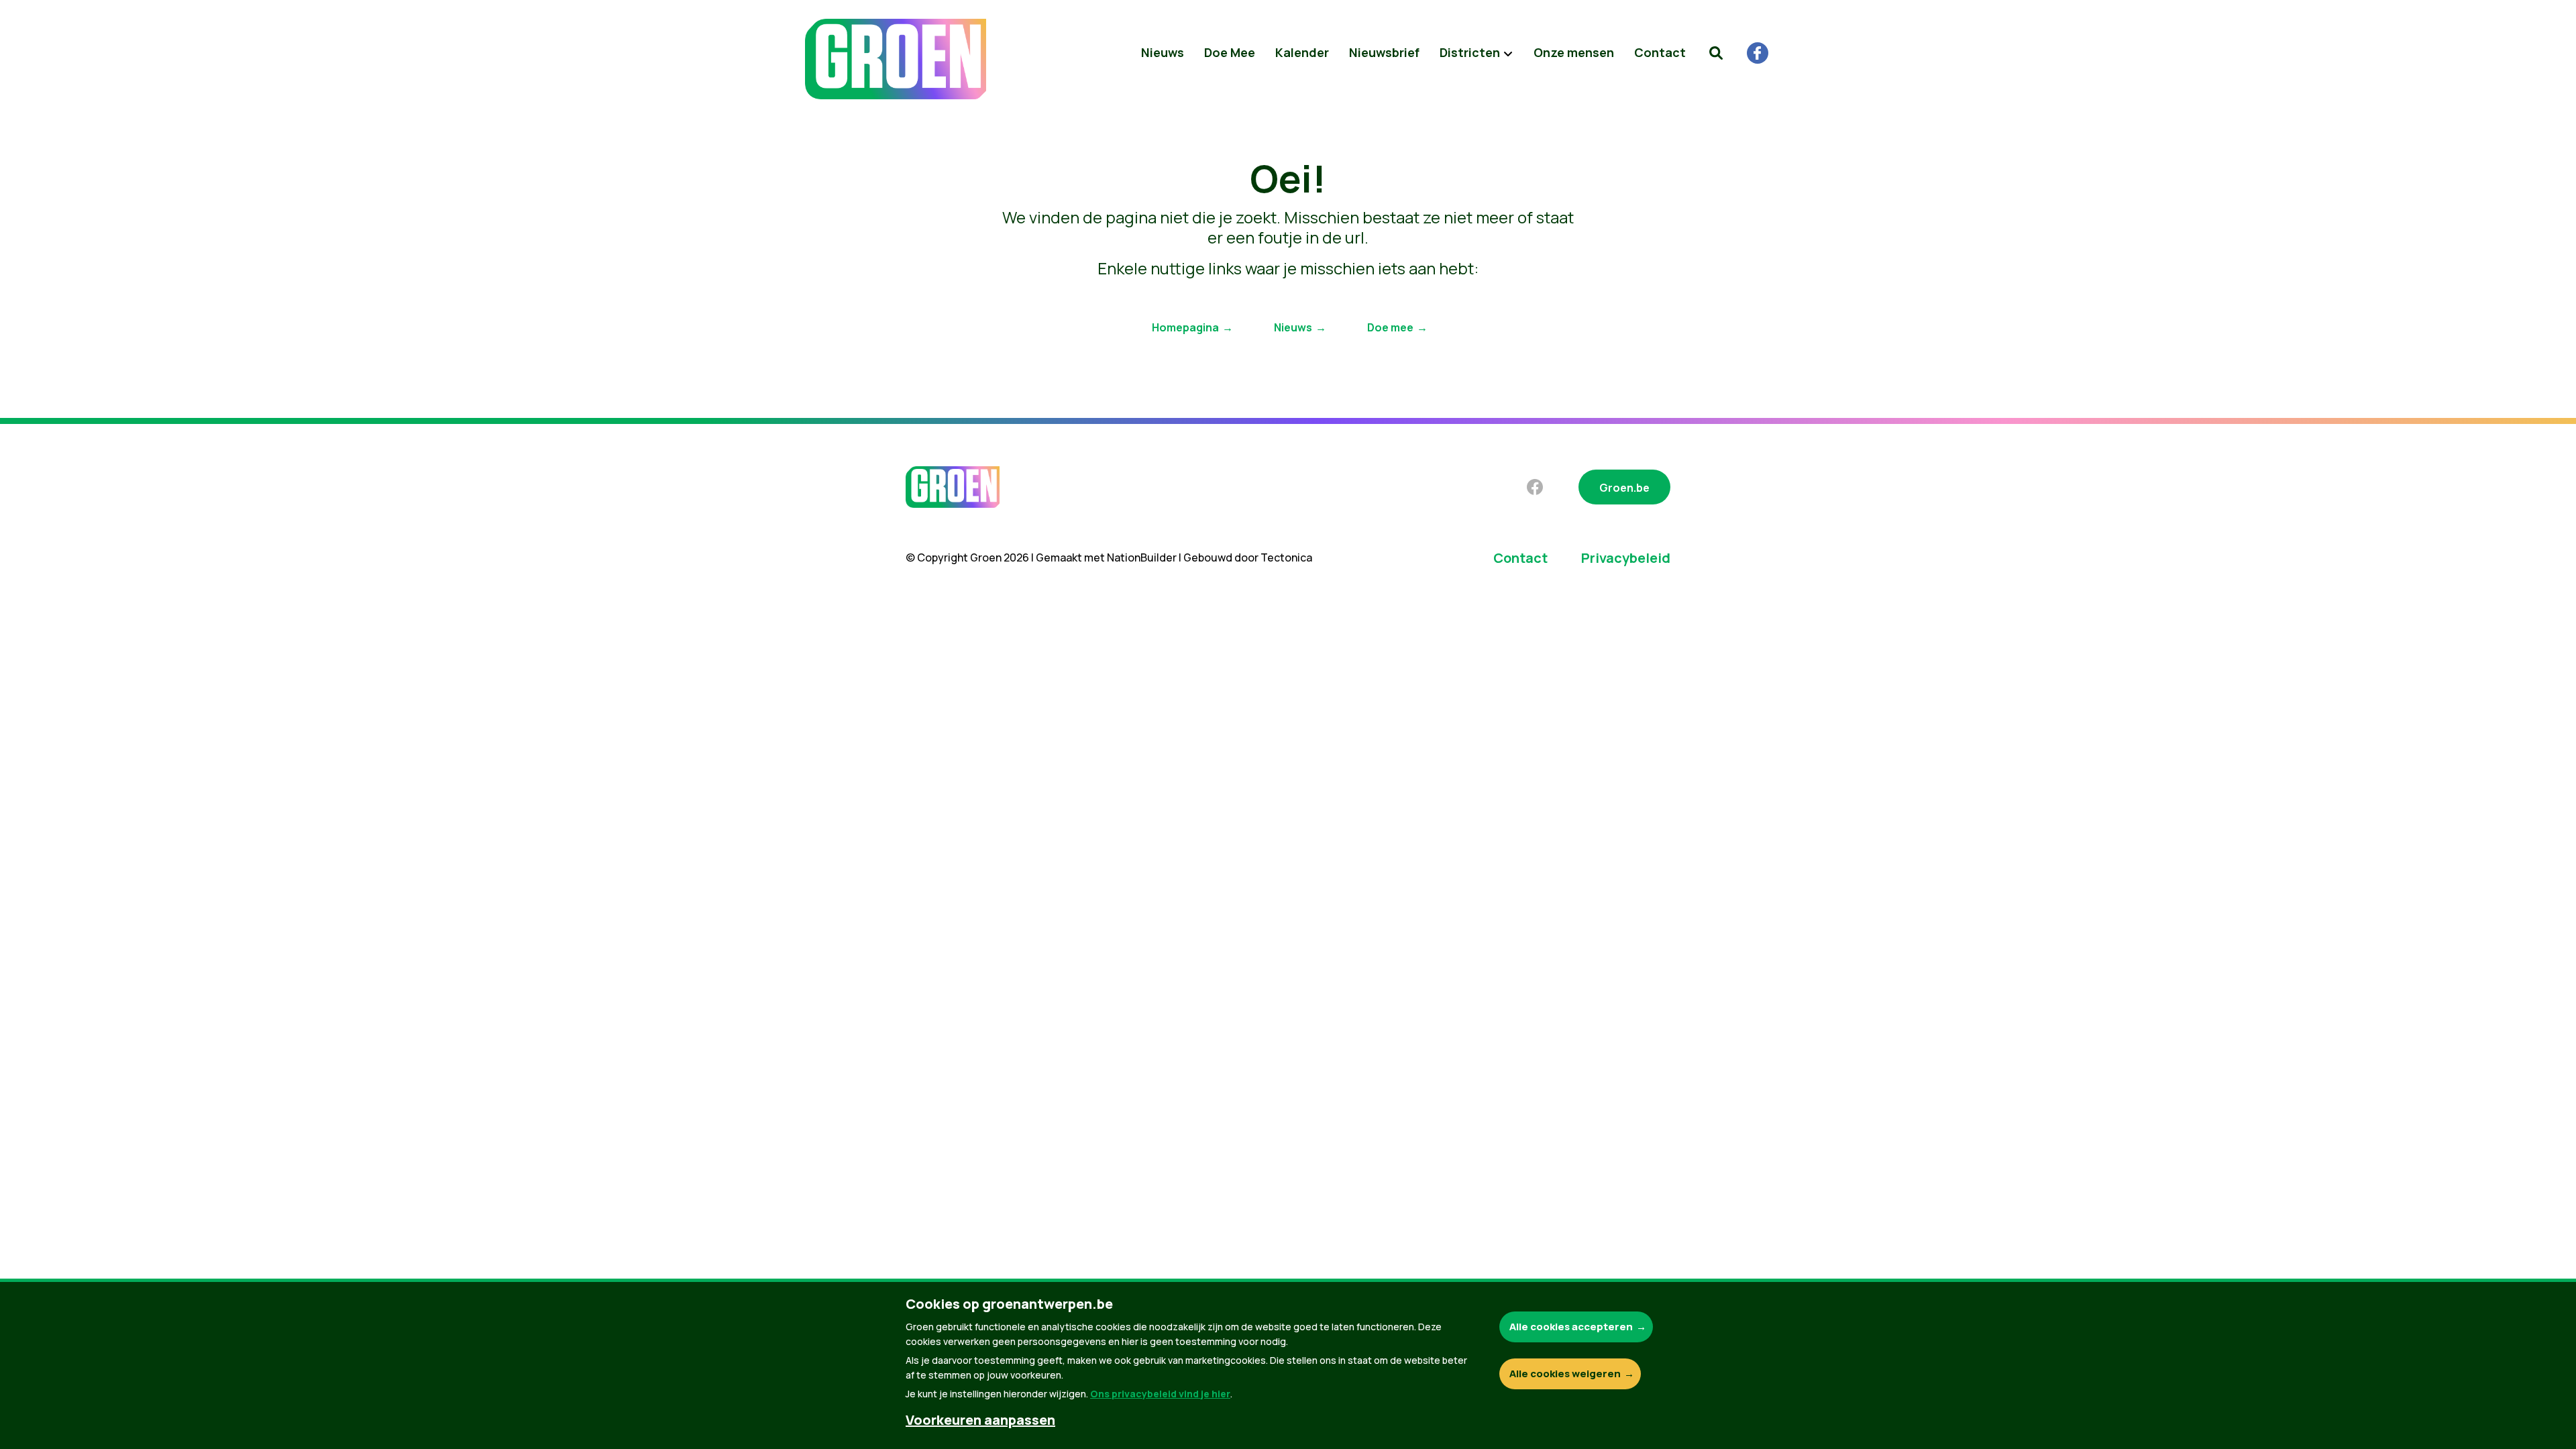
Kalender (1302, 52)
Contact (1660, 52)
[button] (1716, 53)
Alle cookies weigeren (1565, 1374)
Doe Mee (1230, 52)
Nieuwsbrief (1384, 52)
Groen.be (1624, 488)
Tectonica (1286, 557)
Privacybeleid (1626, 558)
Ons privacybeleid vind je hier (1160, 1394)
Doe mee (1390, 327)
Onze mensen (1574, 52)
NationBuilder (1142, 557)
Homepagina (1185, 327)
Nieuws (1163, 52)
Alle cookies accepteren (1571, 1327)
